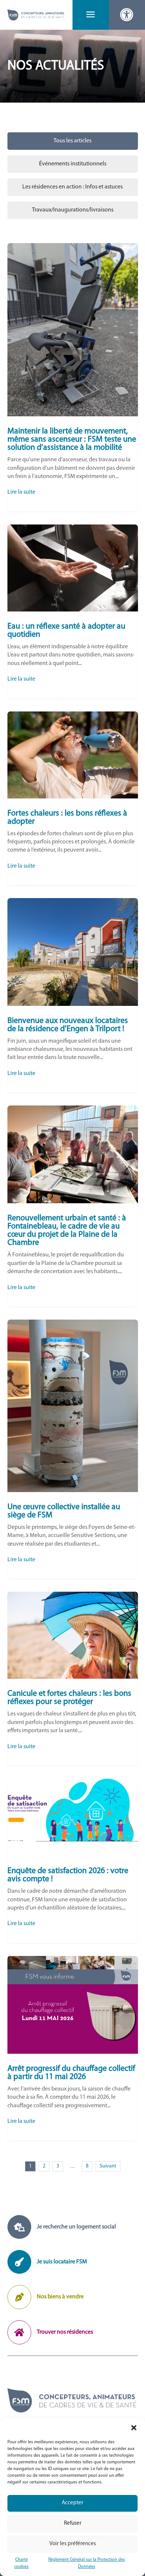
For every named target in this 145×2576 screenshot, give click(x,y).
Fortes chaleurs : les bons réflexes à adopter (73, 798)
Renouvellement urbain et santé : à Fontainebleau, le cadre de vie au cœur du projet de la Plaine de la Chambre (73, 1206)
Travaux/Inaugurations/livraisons (73, 210)
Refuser (73, 2523)
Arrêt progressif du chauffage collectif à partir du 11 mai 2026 (73, 2048)
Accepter (72, 2503)
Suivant (108, 2166)
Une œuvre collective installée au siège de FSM (73, 1449)
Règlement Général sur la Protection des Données (87, 2563)
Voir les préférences (73, 2544)
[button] (134, 2428)
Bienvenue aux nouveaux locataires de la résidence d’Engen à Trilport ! (73, 995)
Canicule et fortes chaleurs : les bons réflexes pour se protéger (73, 1679)
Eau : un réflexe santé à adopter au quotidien (73, 611)
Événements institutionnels (73, 164)
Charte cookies (21, 2563)
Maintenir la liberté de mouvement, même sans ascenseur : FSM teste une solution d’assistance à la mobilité (73, 377)
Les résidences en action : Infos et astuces (72, 187)
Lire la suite (21, 492)
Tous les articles (72, 141)
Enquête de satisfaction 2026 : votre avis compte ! (73, 1861)
